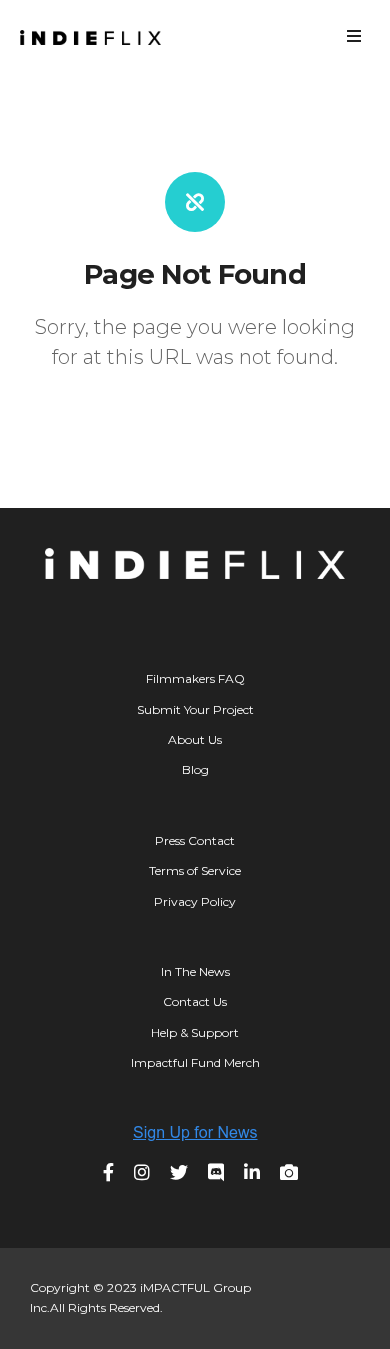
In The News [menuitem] (195, 971)
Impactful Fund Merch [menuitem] (195, 1062)
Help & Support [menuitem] (195, 1032)
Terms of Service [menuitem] (195, 870)
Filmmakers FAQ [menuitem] (195, 678)
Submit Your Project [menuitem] (195, 709)
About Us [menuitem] (195, 739)
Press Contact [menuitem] (195, 840)
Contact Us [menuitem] (195, 1001)
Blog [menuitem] (195, 769)
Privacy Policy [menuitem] (195, 901)
